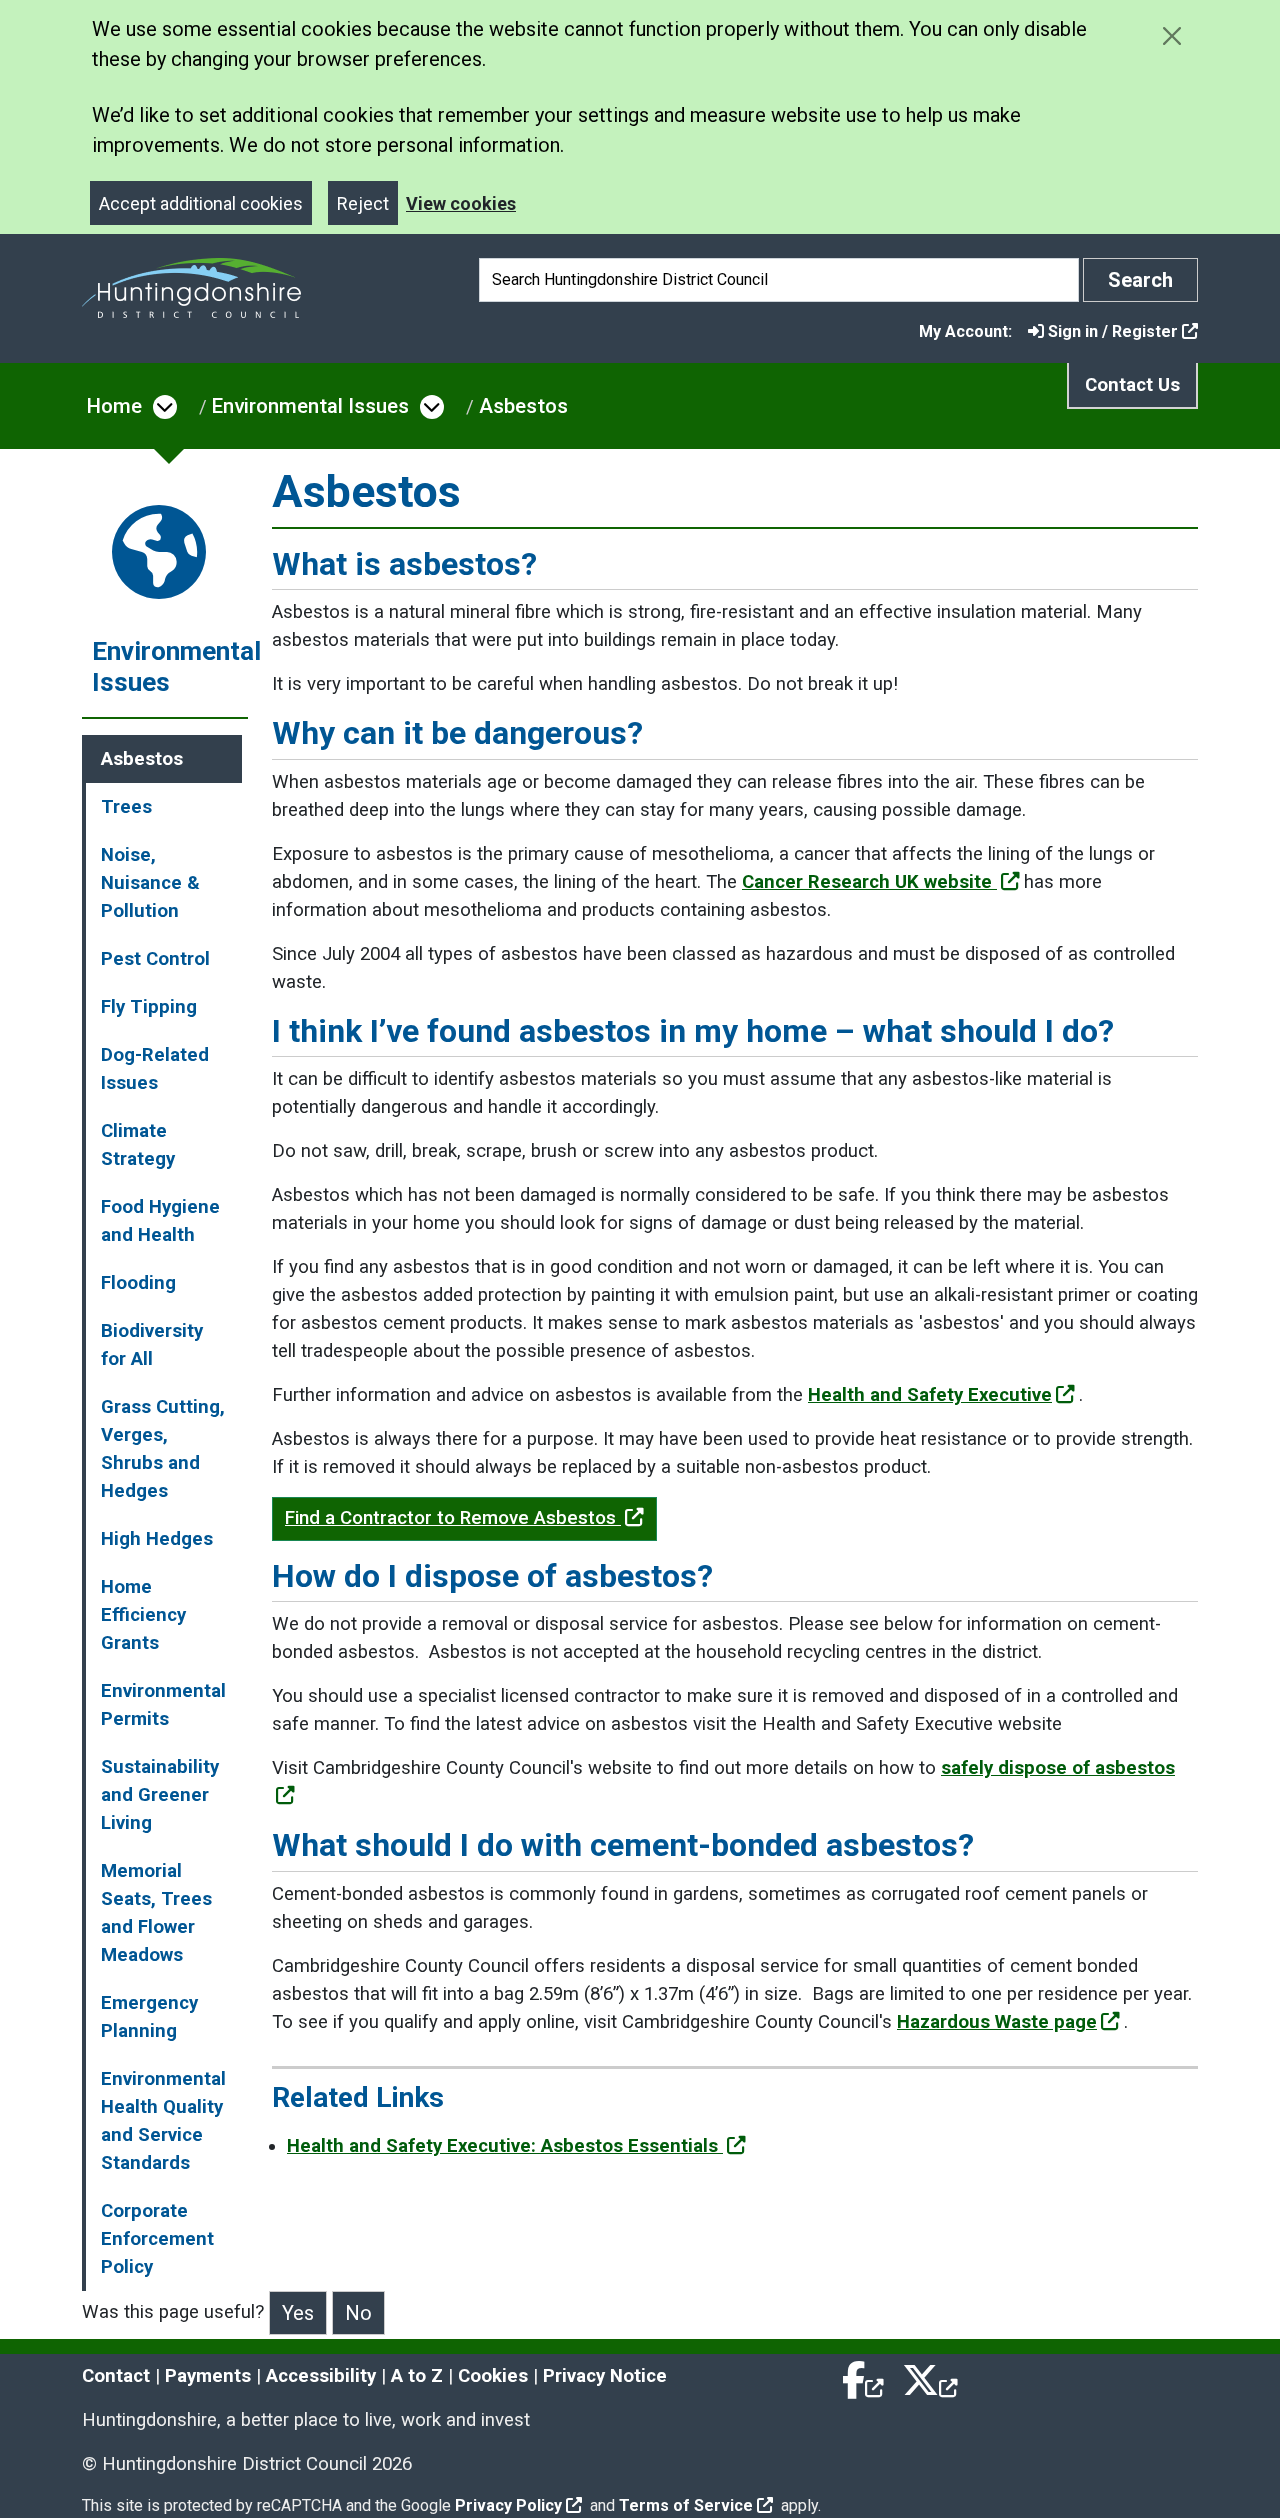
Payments (208, 2376)
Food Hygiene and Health (160, 1221)
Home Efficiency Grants (143, 1615)
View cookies (461, 203)
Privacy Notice (605, 2376)
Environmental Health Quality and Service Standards (163, 2121)
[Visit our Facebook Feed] (864, 2376)
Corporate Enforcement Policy (157, 2239)
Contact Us (1132, 385)
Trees (126, 807)
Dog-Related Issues (155, 1069)
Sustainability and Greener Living (160, 1795)
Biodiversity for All (152, 1345)
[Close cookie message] (1171, 35)
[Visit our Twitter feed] (930, 2376)
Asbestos (523, 406)
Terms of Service (686, 2505)
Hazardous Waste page (997, 2022)
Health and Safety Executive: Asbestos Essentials (505, 2146)
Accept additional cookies (201, 203)
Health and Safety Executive (930, 1395)
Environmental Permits (163, 1705)
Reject (363, 203)
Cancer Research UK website (869, 882)
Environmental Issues (310, 406)
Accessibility (321, 2376)
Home (114, 406)
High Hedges (157, 1539)
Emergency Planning (149, 2017)
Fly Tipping (149, 1007)
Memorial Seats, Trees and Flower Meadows (156, 1913)
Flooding (138, 1283)
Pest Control (155, 959)
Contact (116, 2376)
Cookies (493, 2376)
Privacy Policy (508, 2505)
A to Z (417, 2376)
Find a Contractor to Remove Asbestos (453, 1518)
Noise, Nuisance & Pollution (150, 883)
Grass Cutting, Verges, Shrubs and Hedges (163, 1449)
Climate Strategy (138, 1145)
